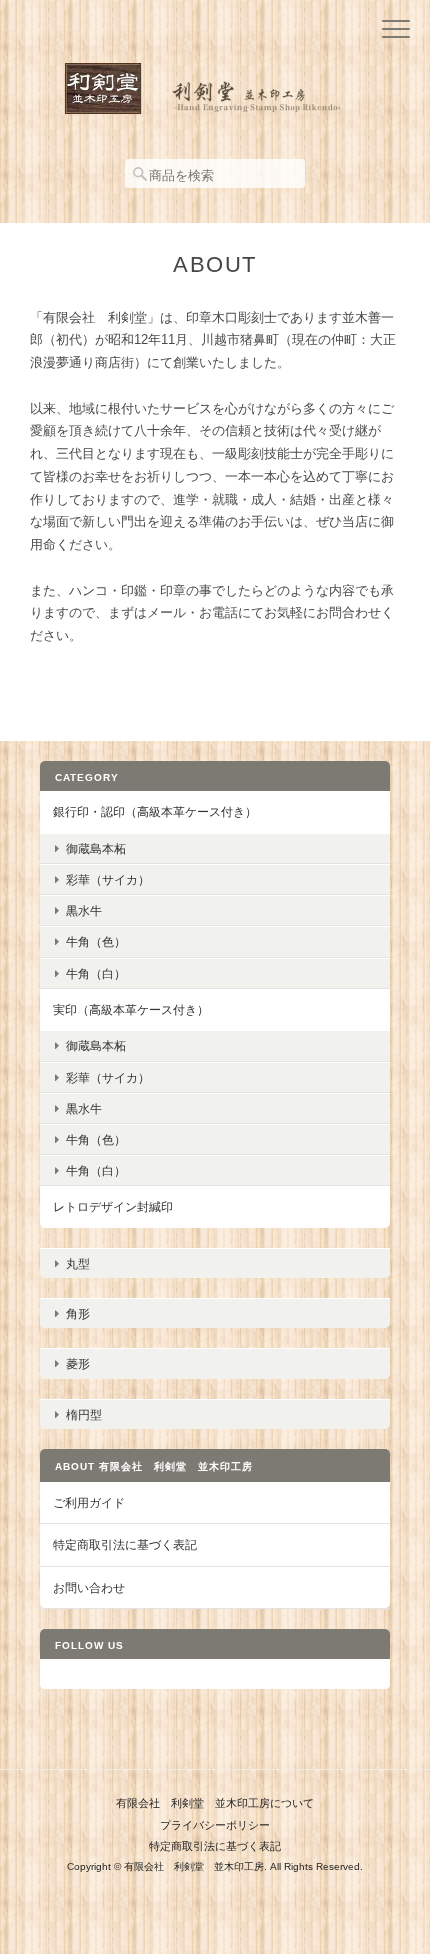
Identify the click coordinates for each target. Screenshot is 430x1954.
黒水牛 (84, 910)
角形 (78, 1313)
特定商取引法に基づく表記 (125, 1544)
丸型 (78, 1263)
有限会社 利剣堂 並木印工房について (215, 1803)
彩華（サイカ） (108, 879)
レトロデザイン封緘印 (113, 1206)
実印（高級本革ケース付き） (131, 1009)
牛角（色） (96, 941)
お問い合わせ (89, 1587)
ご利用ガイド (89, 1502)
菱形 (78, 1363)
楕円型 (84, 1414)
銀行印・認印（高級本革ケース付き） (155, 811)
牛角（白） (96, 973)
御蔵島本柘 (96, 848)
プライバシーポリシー (215, 1825)
